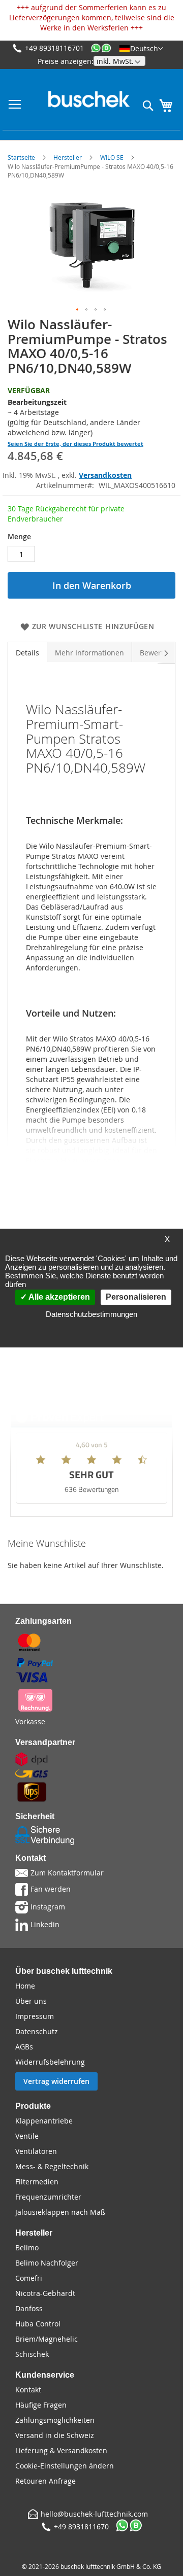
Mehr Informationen (89, 653)
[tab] (27, 652)
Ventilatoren (36, 2151)
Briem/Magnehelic (47, 2339)
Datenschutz (37, 2031)
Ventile (27, 2136)
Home (25, 1986)
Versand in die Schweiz (55, 2435)
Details (27, 653)
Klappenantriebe (44, 2121)
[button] (141, 48)
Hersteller (68, 157)
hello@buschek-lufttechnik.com (94, 2514)
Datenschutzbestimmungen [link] (91, 1314)
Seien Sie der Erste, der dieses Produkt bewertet (75, 444)
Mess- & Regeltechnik (52, 2166)
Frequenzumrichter (48, 2197)
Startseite (21, 157)
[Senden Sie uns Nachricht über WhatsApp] (101, 48)
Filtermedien (37, 2182)
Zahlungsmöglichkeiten (55, 2420)
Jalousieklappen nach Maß (60, 2212)
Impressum (35, 2016)
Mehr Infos (140, 1417)
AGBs (24, 2047)
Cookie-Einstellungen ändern (65, 2466)
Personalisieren (136, 1297)
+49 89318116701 (54, 48)
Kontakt (28, 2390)
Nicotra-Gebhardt (45, 2293)
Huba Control (38, 2324)
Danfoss (29, 2308)
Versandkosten (105, 475)
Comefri (29, 2278)
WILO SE (112, 157)
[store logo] (89, 99)
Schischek (32, 2354)
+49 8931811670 (81, 2527)
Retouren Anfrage (45, 2481)
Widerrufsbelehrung (50, 2062)
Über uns (31, 2001)
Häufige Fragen (41, 2405)
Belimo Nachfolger (47, 2263)
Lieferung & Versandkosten (61, 2450)
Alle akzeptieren (58, 1297)
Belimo (27, 2248)
